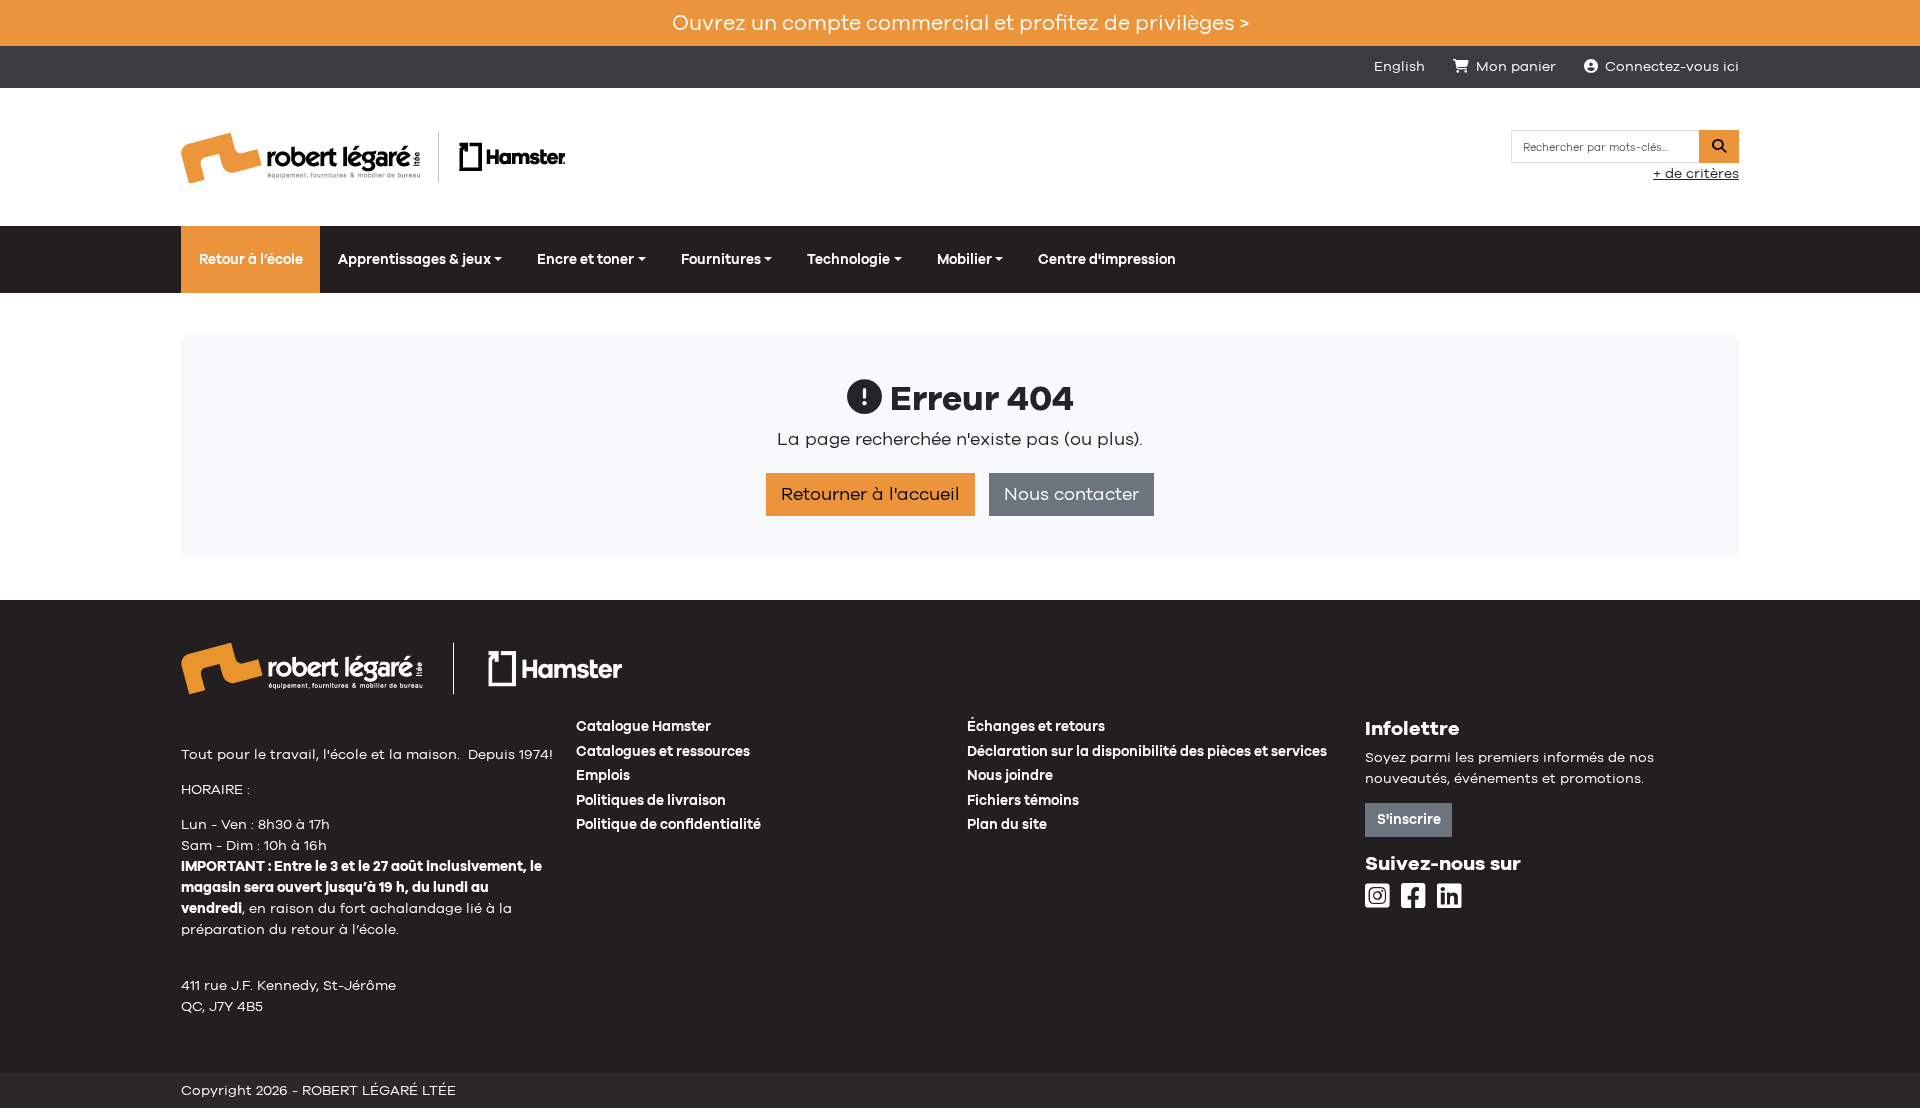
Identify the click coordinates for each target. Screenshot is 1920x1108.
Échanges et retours (1036, 726)
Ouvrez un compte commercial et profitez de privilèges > (960, 22)
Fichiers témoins (1023, 800)
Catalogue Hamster (643, 726)
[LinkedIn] (1449, 897)
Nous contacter (1071, 494)
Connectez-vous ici (1672, 66)
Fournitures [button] (721, 259)
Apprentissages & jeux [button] (414, 259)
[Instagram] (1377, 897)
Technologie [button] (848, 259)
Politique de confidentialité (668, 824)
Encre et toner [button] (585, 259)
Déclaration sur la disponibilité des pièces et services (1147, 751)
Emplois (603, 775)
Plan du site (1007, 824)
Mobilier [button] (964, 259)
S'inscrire (1409, 819)
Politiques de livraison (651, 800)
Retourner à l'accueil (870, 494)
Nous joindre (1010, 775)
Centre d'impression (1107, 259)
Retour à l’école (251, 259)
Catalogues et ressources (663, 751)
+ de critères (1696, 173)
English (1399, 66)
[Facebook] (1413, 897)
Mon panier (1516, 66)
